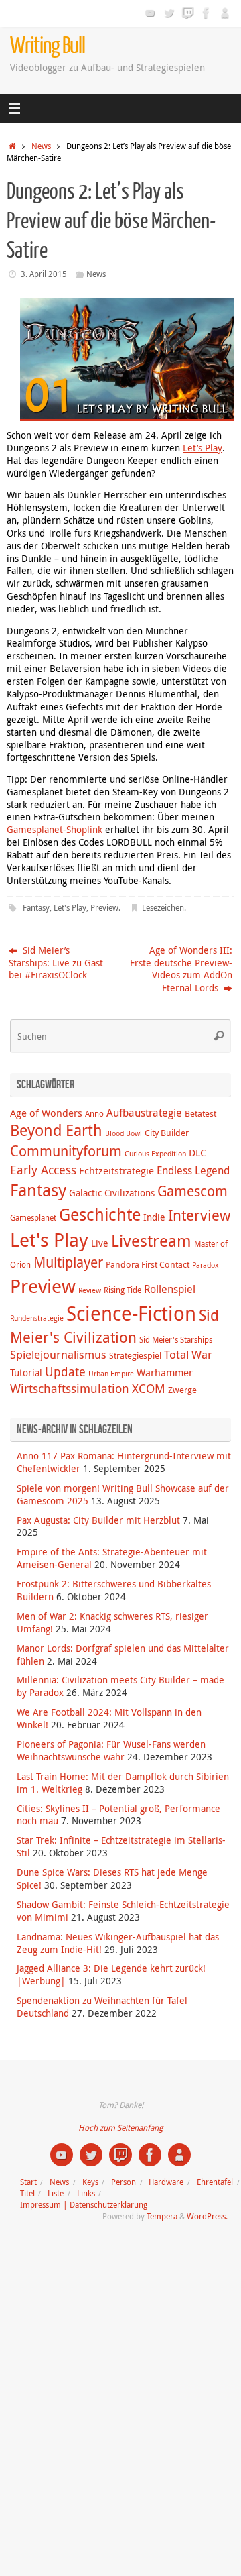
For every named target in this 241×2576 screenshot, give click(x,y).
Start (28, 2182)
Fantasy (36, 908)
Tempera (162, 2216)
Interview (199, 1215)
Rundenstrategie (37, 1318)
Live (100, 1243)
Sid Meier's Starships (176, 1340)
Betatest (200, 1113)
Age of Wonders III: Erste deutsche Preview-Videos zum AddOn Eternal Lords (181, 969)
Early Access (43, 1170)
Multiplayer (68, 1262)
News (41, 146)
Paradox (206, 1265)
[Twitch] (187, 13)
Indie (154, 1217)
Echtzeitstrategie (116, 1170)
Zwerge (182, 1390)
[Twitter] (169, 13)
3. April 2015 (44, 274)
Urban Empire (111, 1374)
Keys (90, 2182)
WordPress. (207, 2216)
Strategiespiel (135, 1355)
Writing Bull (48, 46)
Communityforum (66, 1151)
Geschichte (100, 1214)
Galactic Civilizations (112, 1193)
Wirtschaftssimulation (70, 1388)
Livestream (151, 1241)
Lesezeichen (163, 908)
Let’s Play (203, 448)
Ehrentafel (215, 2182)
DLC (197, 1152)
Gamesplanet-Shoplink (55, 830)
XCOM (149, 1388)
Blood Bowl (124, 1133)
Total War (188, 1355)
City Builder (167, 1133)
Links (86, 2193)
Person (124, 2182)
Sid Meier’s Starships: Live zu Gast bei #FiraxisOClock (56, 963)
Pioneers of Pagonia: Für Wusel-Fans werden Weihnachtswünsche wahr (111, 1751)
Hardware (166, 2182)
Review (90, 1290)
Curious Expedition (155, 1154)
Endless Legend (193, 1170)
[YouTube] (150, 13)
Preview (104, 908)
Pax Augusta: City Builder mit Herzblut (98, 1520)
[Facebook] (206, 13)
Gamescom (192, 1191)
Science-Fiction (131, 1313)
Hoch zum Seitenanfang (120, 2128)
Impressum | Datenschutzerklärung (84, 2205)
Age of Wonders (46, 1113)
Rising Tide (123, 1290)
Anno (94, 1114)
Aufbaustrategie (144, 1113)
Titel (27, 2193)
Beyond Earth (56, 1130)
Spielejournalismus (58, 1355)
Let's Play (70, 908)
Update (65, 1371)
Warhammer (165, 1372)
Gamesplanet (33, 1218)
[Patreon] (225, 13)
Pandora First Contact (148, 1264)
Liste (56, 2193)
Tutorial (26, 1373)
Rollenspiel (170, 1289)
